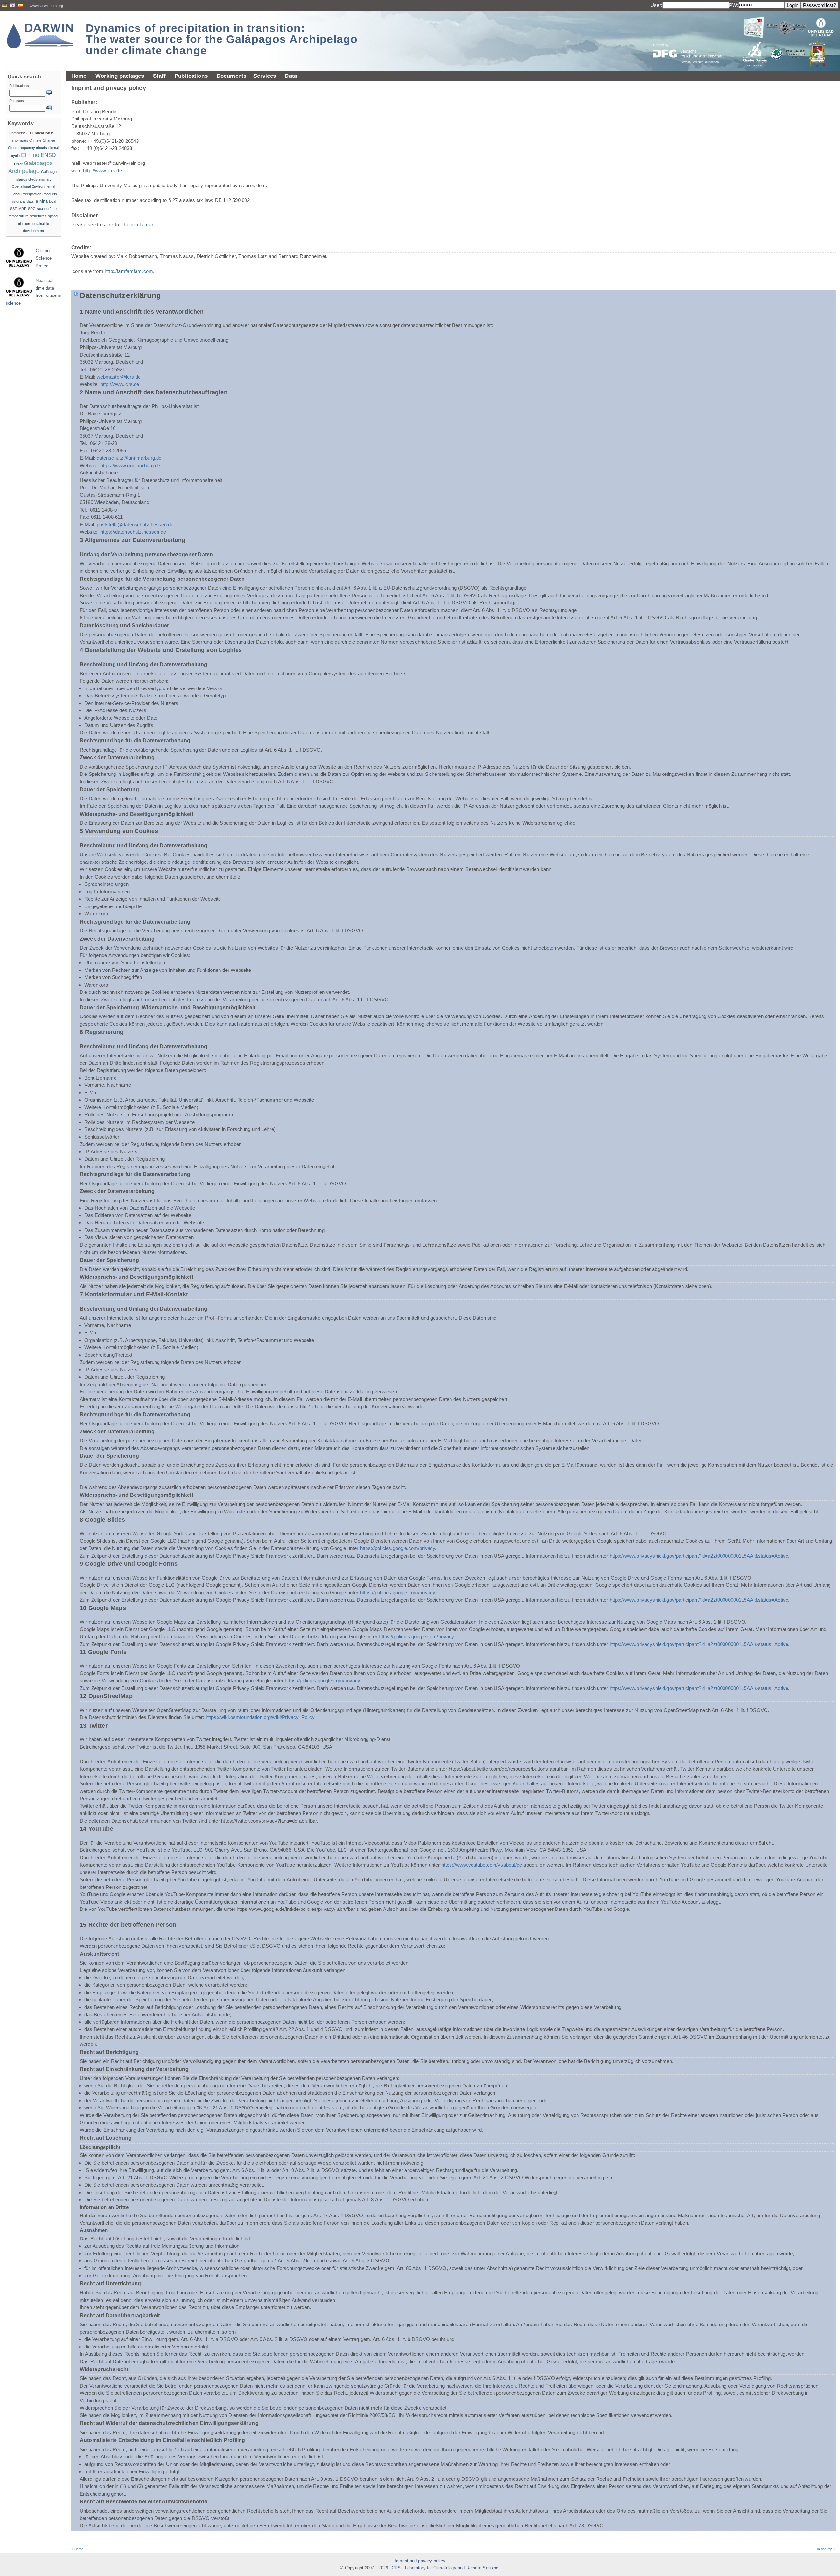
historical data (22, 201)
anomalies (20, 140)
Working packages (120, 76)
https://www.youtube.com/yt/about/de (482, 1865)
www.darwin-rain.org (46, 6)
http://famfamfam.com (129, 271)
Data (291, 76)
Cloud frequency (21, 148)
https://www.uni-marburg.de (130, 465)
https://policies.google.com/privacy (398, 1548)
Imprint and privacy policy (420, 2561)
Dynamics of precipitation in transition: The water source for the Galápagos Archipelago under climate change (222, 39)
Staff (159, 76)
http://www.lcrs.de (103, 171)
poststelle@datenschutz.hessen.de (135, 524)
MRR (22, 209)
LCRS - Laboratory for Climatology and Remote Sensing (444, 2568)
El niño (30, 155)
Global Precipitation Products (34, 194)
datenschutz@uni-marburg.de (129, 458)
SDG (32, 209)
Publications (191, 76)
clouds (42, 148)
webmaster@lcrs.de (119, 377)
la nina (41, 201)
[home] (40, 36)
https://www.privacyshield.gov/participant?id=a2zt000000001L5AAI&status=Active (699, 1556)
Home (79, 76)
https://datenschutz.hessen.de (133, 532)
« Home (77, 2549)
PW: (734, 5)
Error (18, 164)
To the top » (826, 2549)
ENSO (48, 155)
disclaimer (142, 224)
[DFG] (692, 39)
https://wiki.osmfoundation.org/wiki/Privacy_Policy (260, 1717)
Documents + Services (246, 76)
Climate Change (42, 140)
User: (656, 5)
